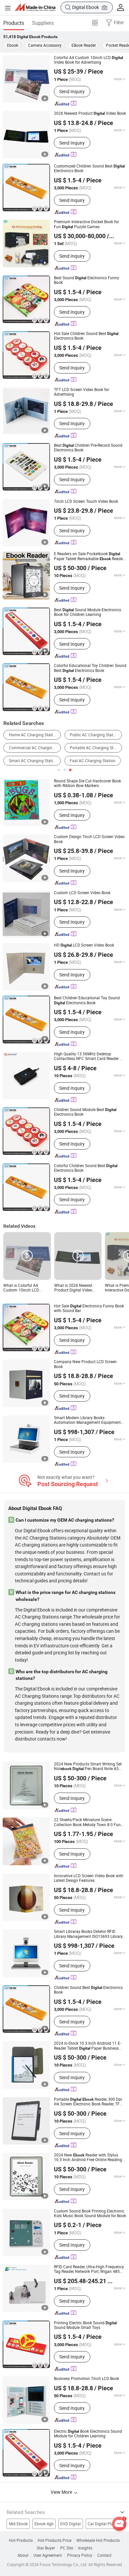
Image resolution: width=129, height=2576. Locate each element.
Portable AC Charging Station (96, 748)
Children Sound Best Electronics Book (88, 1990)
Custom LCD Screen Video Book (82, 893)
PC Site (67, 2548)
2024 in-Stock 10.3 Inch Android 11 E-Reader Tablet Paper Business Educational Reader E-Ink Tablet (88, 2046)
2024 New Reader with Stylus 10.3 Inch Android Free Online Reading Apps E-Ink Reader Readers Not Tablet (90, 2158)
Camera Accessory (45, 45)
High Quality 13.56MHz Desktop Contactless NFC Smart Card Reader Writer (86, 1057)
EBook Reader (84, 45)
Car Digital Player (103, 2524)
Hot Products (21, 2541)
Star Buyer (46, 2548)
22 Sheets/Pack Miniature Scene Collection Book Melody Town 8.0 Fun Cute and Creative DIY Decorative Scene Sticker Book (89, 1822)
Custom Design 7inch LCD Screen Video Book (89, 839)
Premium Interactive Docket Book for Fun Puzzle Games (86, 224)
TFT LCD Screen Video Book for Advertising (82, 392)
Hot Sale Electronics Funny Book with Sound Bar (89, 1309)
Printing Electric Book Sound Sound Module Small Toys (85, 2325)
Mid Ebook (18, 2524)
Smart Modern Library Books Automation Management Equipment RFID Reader (87, 1420)
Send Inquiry (72, 91)
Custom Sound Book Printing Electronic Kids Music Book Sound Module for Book (90, 2214)
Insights (85, 2548)
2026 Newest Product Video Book (90, 113)
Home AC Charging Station (33, 735)
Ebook (13, 45)
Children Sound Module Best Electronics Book (85, 1112)
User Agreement (48, 2555)
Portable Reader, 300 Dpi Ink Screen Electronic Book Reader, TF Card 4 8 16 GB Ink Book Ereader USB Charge (88, 2102)
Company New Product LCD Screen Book (85, 1364)
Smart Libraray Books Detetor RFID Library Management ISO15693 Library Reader (88, 1934)
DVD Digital (70, 2524)
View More (62, 2492)
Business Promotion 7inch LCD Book (86, 2379)
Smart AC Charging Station (33, 761)
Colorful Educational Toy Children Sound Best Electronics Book (90, 668)
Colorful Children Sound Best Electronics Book (86, 1168)
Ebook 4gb (44, 2524)
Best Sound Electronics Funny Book (86, 280)
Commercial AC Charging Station (35, 748)
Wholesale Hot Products (98, 2541)
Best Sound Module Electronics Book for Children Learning (87, 612)
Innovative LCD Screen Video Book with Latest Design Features (89, 1878)
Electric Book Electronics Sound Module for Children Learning (88, 2434)
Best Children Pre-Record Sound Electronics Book (88, 448)
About (23, 2555)
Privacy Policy (80, 2555)
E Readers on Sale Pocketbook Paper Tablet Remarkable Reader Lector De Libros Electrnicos (89, 556)
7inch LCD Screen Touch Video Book (86, 501)
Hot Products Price (55, 2541)
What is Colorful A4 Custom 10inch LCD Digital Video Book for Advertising (23, 1288)
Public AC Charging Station (94, 735)
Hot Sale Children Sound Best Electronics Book (86, 336)
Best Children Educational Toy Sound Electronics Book (87, 1000)
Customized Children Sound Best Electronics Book (89, 169)
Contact (104, 2555)
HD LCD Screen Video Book (84, 945)
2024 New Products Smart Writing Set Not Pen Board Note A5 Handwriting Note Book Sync (88, 1767)
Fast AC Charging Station (93, 761)
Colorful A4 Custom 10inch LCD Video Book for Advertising (88, 60)
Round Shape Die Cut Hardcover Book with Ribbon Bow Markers (87, 784)
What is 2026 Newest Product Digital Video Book (73, 1288)
